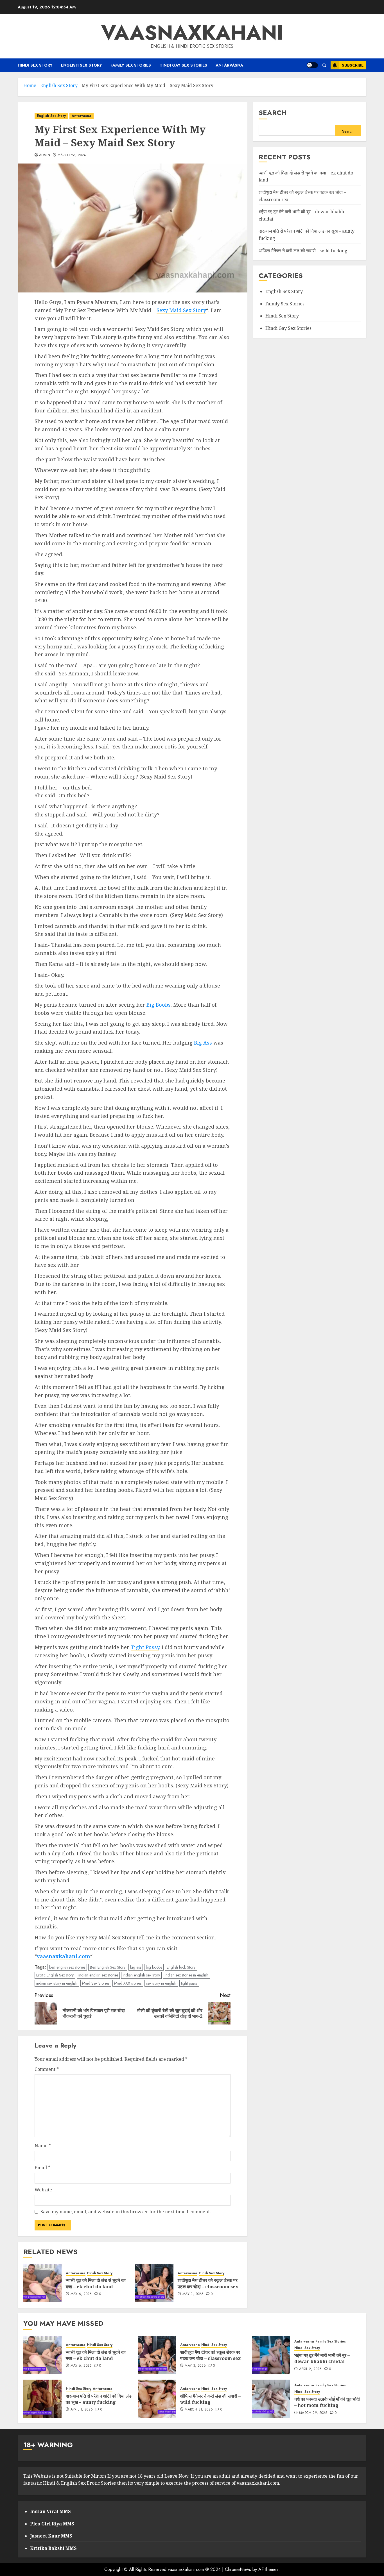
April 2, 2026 (310, 2369)
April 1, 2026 (82, 2410)
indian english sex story (141, 1975)
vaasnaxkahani (192, 33)
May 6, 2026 (81, 2294)
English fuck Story (181, 1967)
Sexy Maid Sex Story (181, 310)
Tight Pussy (145, 1647)
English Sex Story (82, 65)
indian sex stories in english (187, 1975)
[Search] (324, 65)
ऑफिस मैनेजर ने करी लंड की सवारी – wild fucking (303, 251)
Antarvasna (229, 65)
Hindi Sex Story (35, 65)
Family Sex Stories (131, 65)
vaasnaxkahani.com (64, 1956)
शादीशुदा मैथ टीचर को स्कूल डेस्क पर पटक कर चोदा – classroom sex (208, 2283)
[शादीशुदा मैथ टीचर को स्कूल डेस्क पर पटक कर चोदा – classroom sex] (154, 2283)
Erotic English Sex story (55, 1975)
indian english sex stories (98, 1975)
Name (43, 2146)
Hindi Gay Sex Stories (183, 65)
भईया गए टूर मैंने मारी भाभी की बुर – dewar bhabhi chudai (322, 2358)
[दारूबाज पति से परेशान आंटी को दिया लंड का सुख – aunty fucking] (42, 2399)
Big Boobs (159, 1005)
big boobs (154, 1967)
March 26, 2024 (72, 155)
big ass (136, 1967)
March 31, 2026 (199, 2410)
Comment (47, 2069)
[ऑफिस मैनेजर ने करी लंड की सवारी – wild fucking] (157, 2399)
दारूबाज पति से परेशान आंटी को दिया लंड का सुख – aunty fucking (99, 2399)
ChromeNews (238, 2569)
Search (273, 113)
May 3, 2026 (193, 2294)
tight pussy (189, 1983)
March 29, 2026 (313, 2413)
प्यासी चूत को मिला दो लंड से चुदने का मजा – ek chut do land (96, 2283)
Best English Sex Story (108, 1967)
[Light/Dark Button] (312, 65)
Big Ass (203, 1043)
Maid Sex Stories (96, 1983)
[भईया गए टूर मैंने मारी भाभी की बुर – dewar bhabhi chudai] (271, 2355)
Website (43, 2190)
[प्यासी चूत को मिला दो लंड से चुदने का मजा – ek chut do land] (42, 2283)
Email (42, 2168)
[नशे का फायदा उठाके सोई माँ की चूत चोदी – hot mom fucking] (271, 2399)
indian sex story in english (57, 1983)
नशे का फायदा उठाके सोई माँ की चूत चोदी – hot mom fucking (327, 2402)
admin (45, 155)
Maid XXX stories (128, 1983)
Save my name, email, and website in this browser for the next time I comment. (126, 2212)
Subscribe (353, 65)
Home (30, 85)
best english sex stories (67, 1967)
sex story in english (161, 1983)
